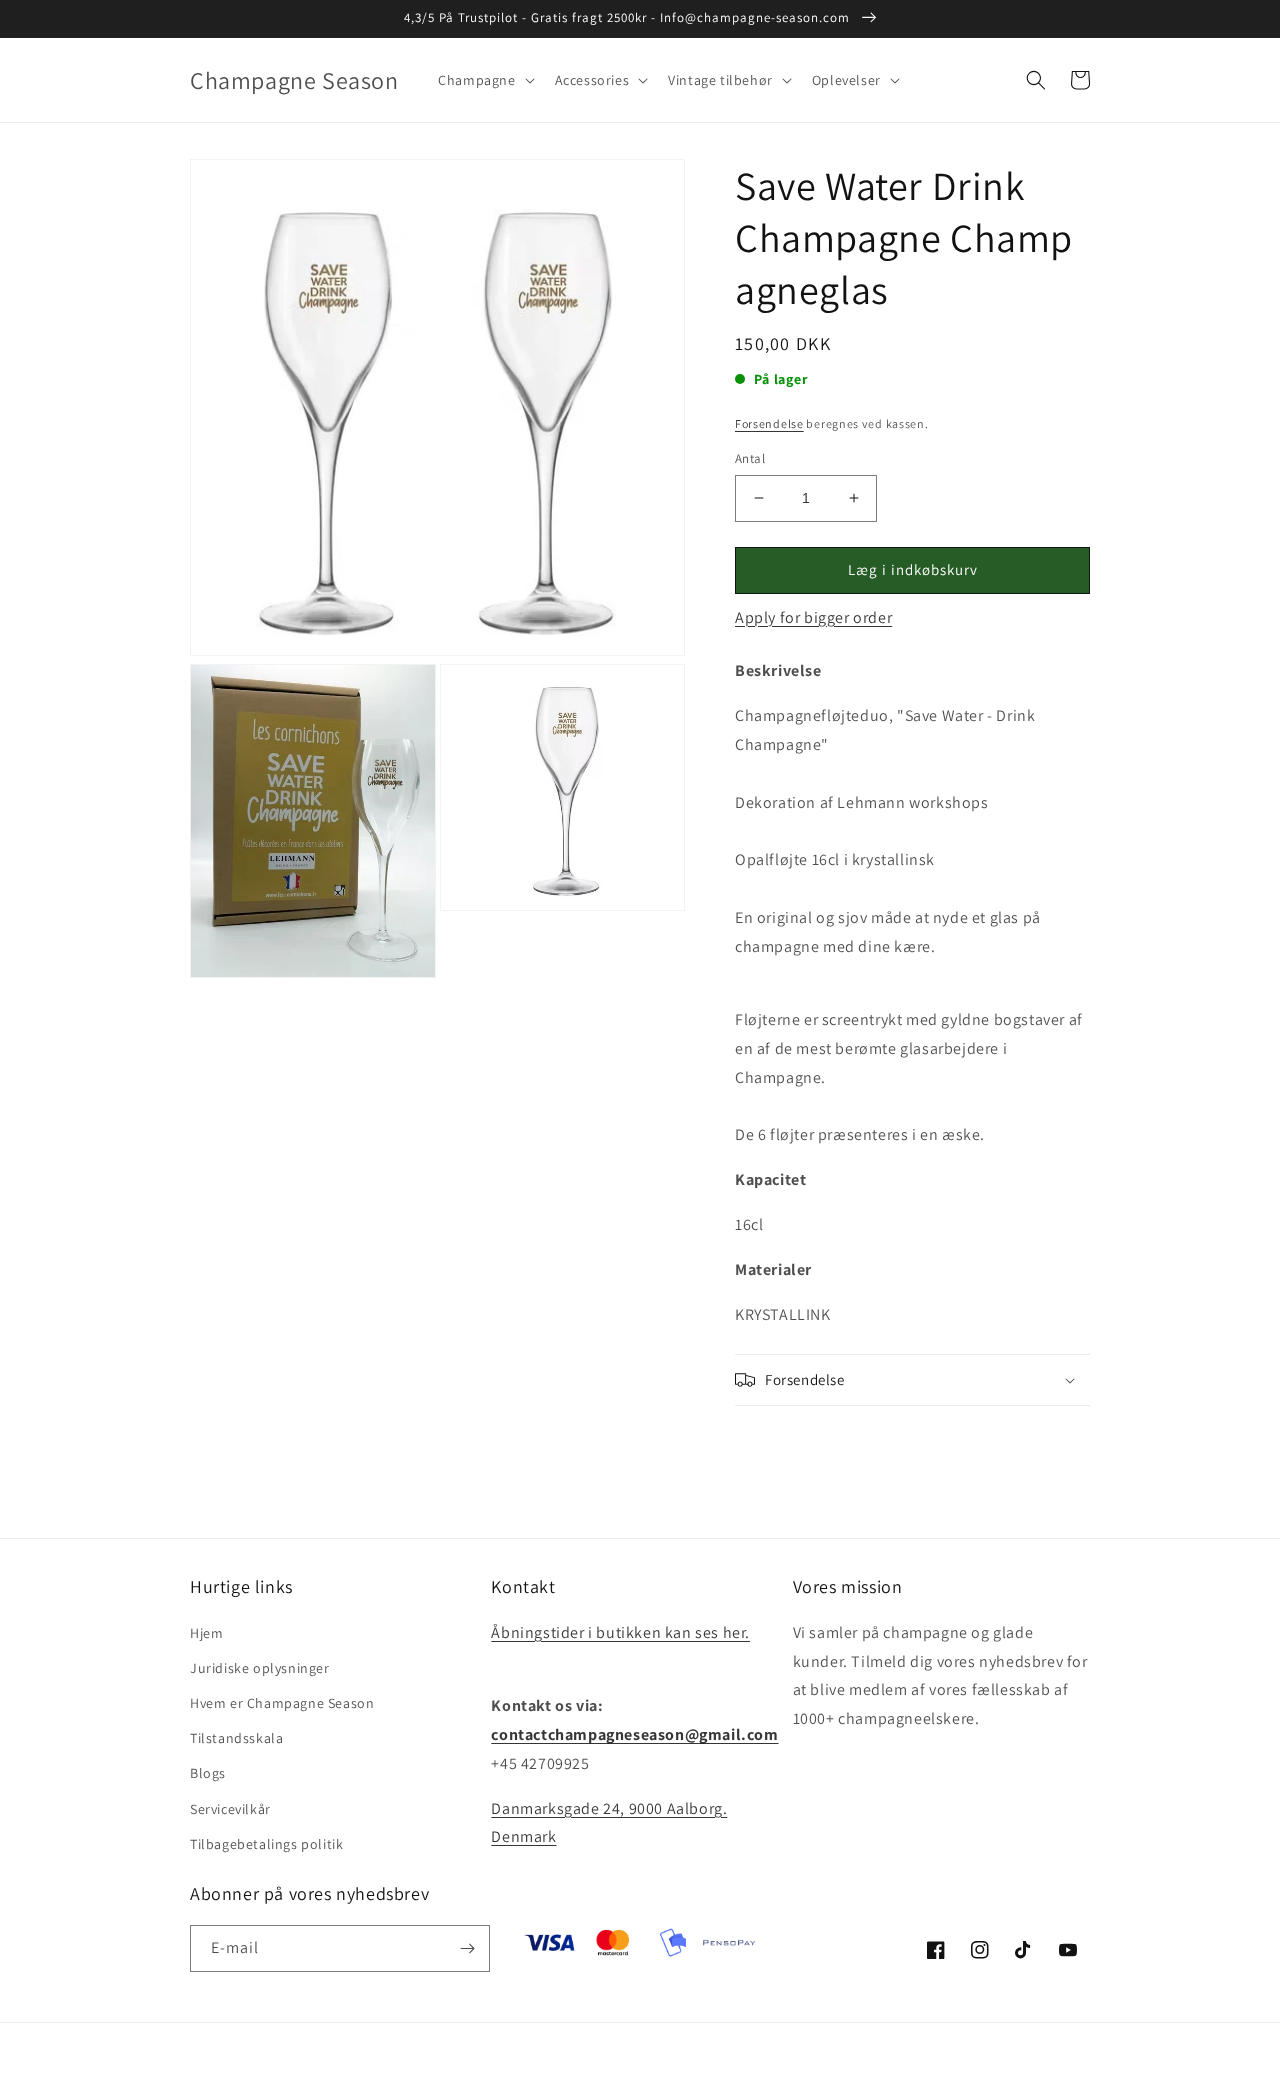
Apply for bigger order (813, 617)
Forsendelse (769, 423)
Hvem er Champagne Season (282, 1703)
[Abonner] (467, 1948)
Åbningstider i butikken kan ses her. (620, 1632)
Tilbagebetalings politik (266, 1844)
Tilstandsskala (236, 1738)
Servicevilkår (230, 1809)
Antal (750, 458)
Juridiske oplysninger (260, 1668)
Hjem (206, 1633)
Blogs (208, 1773)
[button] (484, 80)
